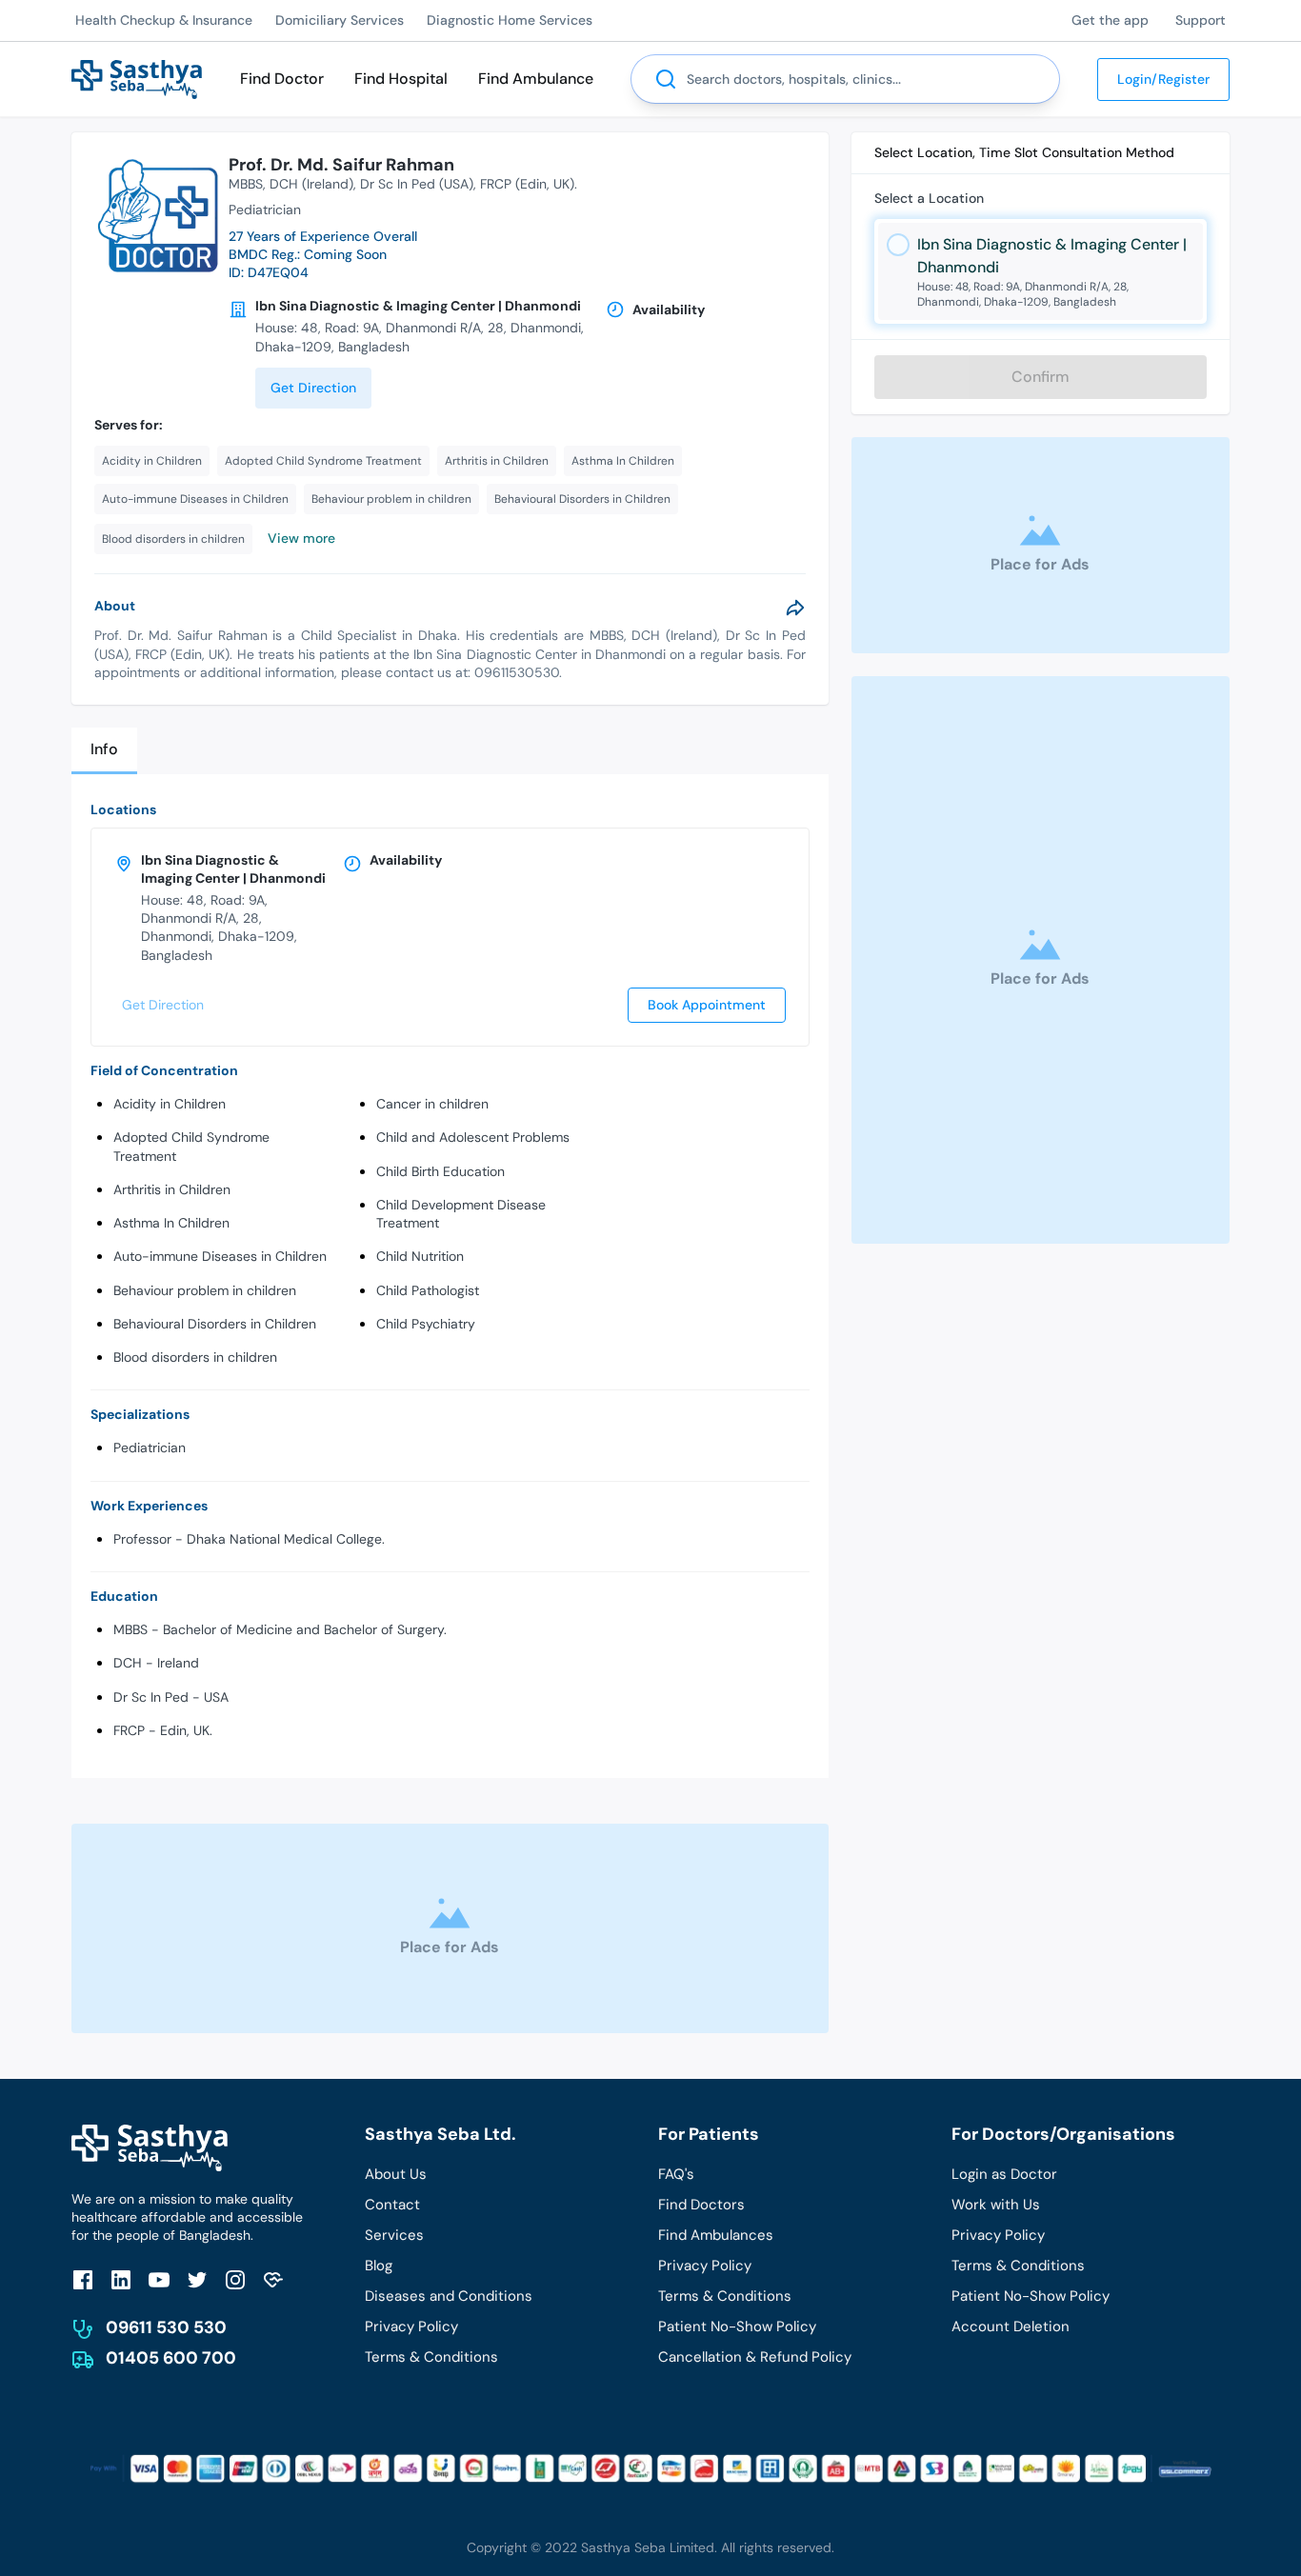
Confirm (1041, 377)
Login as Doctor (1004, 2174)
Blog (379, 2266)
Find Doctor (282, 79)
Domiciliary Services (340, 20)
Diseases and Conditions (449, 2296)
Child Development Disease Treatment (461, 1214)
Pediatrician (150, 1448)
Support (1201, 20)
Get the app (1110, 20)
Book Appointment (707, 1005)
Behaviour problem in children (205, 1290)
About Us (396, 2174)
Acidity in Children (170, 1104)
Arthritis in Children (172, 1189)
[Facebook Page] (83, 2279)
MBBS (246, 184)
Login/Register (1163, 79)
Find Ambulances (716, 2235)
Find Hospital (401, 79)
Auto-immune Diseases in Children (220, 1256)
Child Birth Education (440, 1171)
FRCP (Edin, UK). (529, 184)
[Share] (795, 608)
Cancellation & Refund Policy (755, 2357)
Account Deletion (1011, 2326)
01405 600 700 (171, 2358)
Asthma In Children (171, 1223)
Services (394, 2235)
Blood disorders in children (195, 1357)
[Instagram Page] (235, 2279)
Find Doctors (701, 2205)
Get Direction (313, 388)
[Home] (137, 78)
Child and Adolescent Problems (473, 1137)
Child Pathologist (428, 1290)
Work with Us (996, 2205)
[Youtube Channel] (159, 2279)
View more (301, 538)
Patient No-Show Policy (737, 2326)
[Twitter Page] (197, 2279)
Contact (392, 2205)
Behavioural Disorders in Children (215, 1324)
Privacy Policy (411, 2326)
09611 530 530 (166, 2327)
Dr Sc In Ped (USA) (417, 184)
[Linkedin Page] (121, 2279)
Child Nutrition (420, 1256)
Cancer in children (432, 1104)
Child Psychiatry (426, 1324)
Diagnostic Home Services (510, 20)
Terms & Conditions (431, 2357)
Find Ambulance (536, 79)
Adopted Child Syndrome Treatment (191, 1146)
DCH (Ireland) (311, 184)
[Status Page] (273, 2279)
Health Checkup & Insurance (164, 20)
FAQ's (676, 2174)
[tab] (104, 751)
